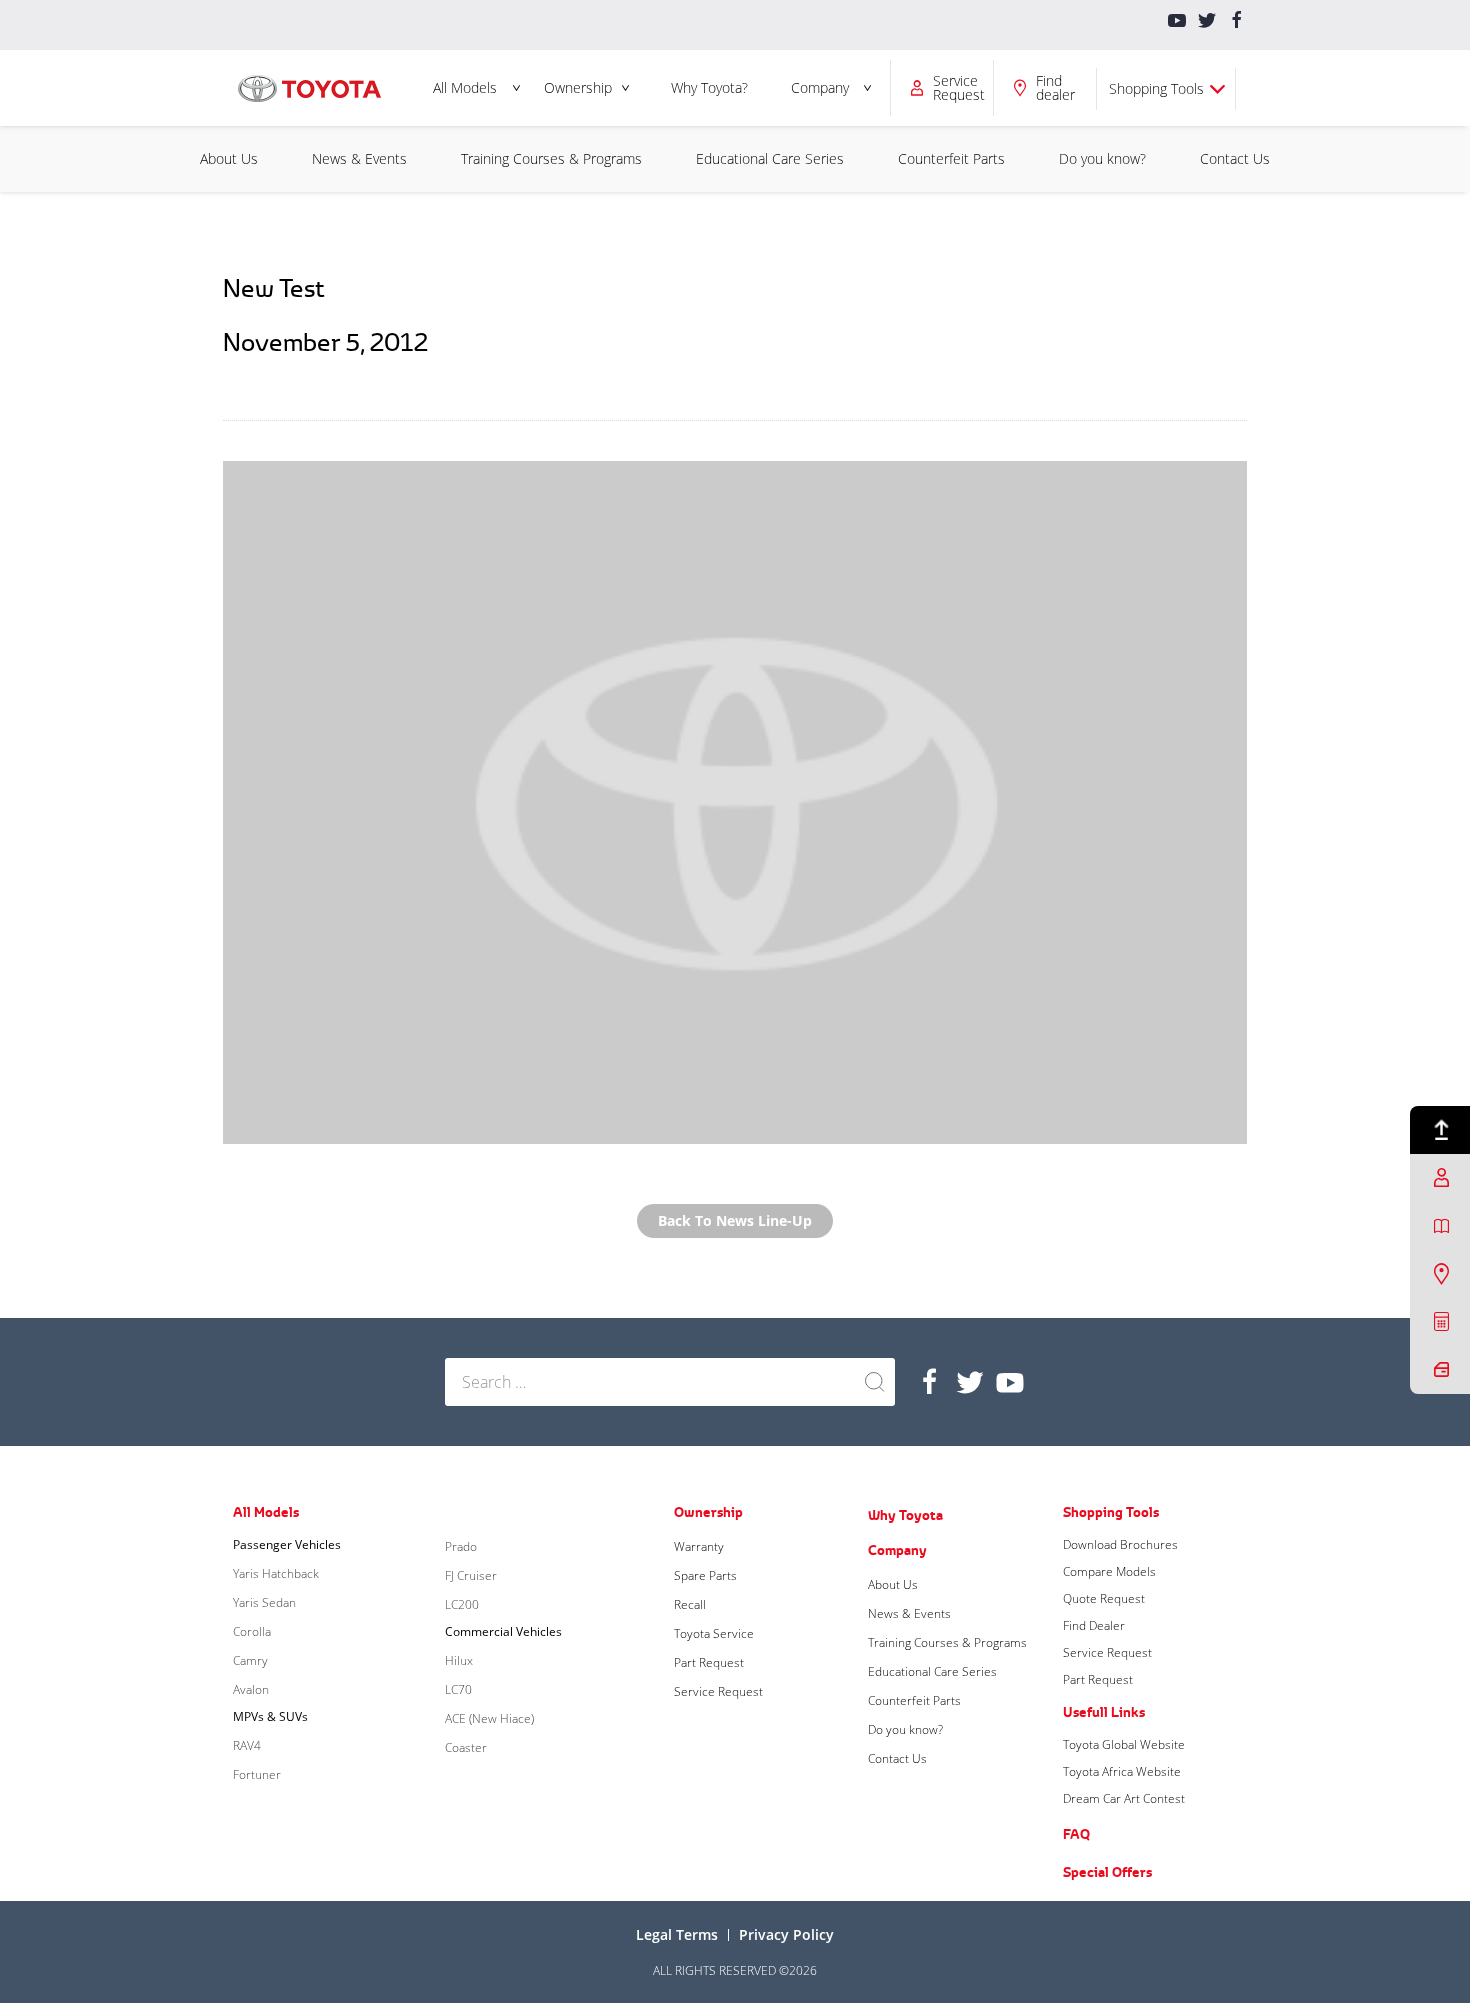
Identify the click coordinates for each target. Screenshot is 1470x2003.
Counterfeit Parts (951, 158)
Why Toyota (905, 1515)
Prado (461, 1546)
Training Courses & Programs (551, 158)
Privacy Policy (786, 1934)
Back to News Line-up (735, 1220)
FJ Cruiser (471, 1575)
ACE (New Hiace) (489, 1718)
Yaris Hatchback (276, 1573)
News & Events (359, 158)
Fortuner (257, 1774)
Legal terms (677, 1934)
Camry (250, 1660)
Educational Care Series (770, 158)
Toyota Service (714, 1633)
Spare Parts (705, 1575)
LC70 (458, 1689)
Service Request (718, 1691)
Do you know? (1102, 158)
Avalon (251, 1689)
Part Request (709, 1662)
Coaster (466, 1747)
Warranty (699, 1546)
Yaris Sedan (264, 1602)
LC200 (462, 1604)
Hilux (459, 1660)
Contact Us (1235, 158)
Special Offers (1107, 1872)
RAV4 (247, 1745)
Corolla (252, 1631)
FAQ (1076, 1834)
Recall (690, 1604)
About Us (229, 158)
